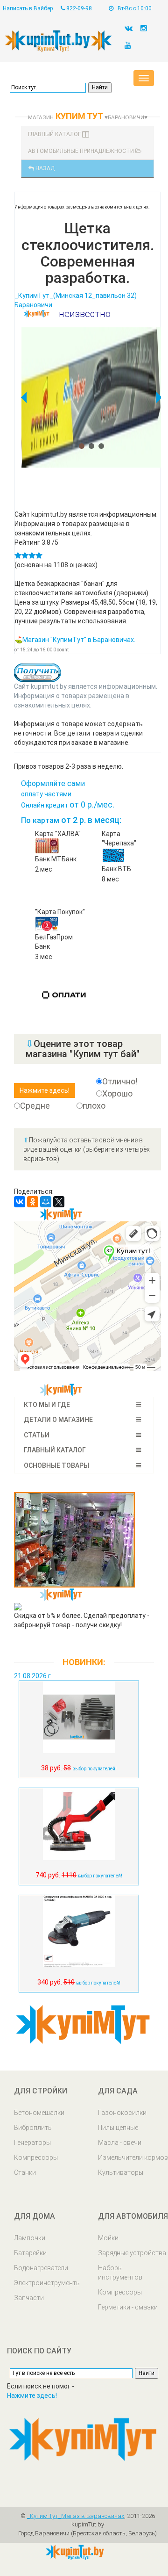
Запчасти (29, 2298)
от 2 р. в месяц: (71, 820)
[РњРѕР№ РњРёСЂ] (46, 1202)
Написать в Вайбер (28, 8)
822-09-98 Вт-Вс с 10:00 (108, 8)
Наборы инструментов (120, 2273)
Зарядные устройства (132, 2253)
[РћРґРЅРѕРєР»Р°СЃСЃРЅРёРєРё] (33, 1202)
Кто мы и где (47, 1405)
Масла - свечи (120, 2143)
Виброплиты (33, 2128)
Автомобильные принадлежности (82, 151)
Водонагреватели (41, 2268)
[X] (59, 1202)
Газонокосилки (122, 2113)
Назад (44, 168)
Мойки (108, 2238)
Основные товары (56, 1465)
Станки (25, 2172)
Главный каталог (55, 134)
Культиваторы (121, 2172)
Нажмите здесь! (32, 2396)
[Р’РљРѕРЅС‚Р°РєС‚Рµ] (20, 1202)
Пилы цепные (118, 2128)
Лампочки (30, 2238)
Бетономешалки (39, 2113)
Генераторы (32, 2143)
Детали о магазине (58, 1420)
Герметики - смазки (128, 2307)
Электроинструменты (47, 2283)
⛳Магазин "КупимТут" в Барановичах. (75, 640)
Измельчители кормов (133, 2157)
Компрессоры (36, 2157)
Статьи (37, 1435)
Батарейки (30, 2253)
